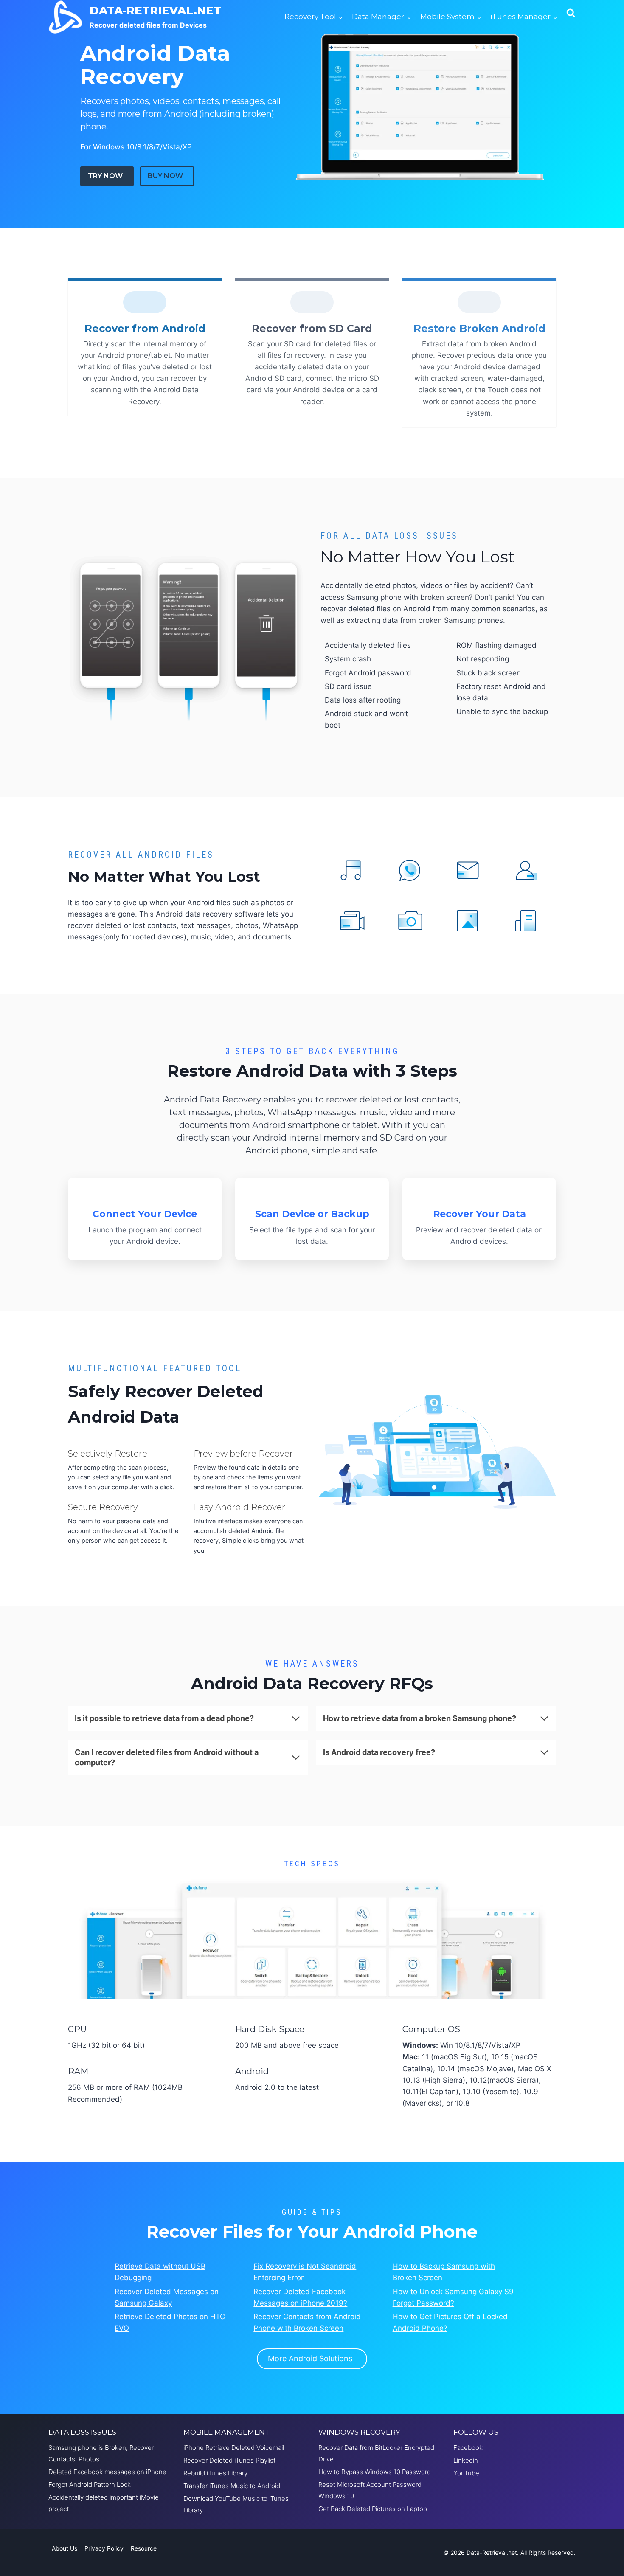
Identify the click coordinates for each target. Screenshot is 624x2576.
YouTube (466, 2473)
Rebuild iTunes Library (215, 2473)
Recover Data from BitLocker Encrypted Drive (376, 2453)
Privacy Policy (104, 2548)
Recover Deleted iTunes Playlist (229, 2460)
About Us (65, 2548)
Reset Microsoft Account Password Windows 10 (370, 2490)
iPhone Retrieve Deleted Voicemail (234, 2448)
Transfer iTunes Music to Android (232, 2486)
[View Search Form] (571, 17)
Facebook (468, 2448)
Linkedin (466, 2460)
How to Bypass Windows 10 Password (375, 2472)
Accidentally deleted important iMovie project (104, 2503)
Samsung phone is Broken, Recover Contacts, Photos (101, 2453)
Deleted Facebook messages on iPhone (107, 2472)
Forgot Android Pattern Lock (90, 2485)
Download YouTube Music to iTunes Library (236, 2504)
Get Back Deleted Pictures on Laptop (373, 2509)
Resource (144, 2548)
